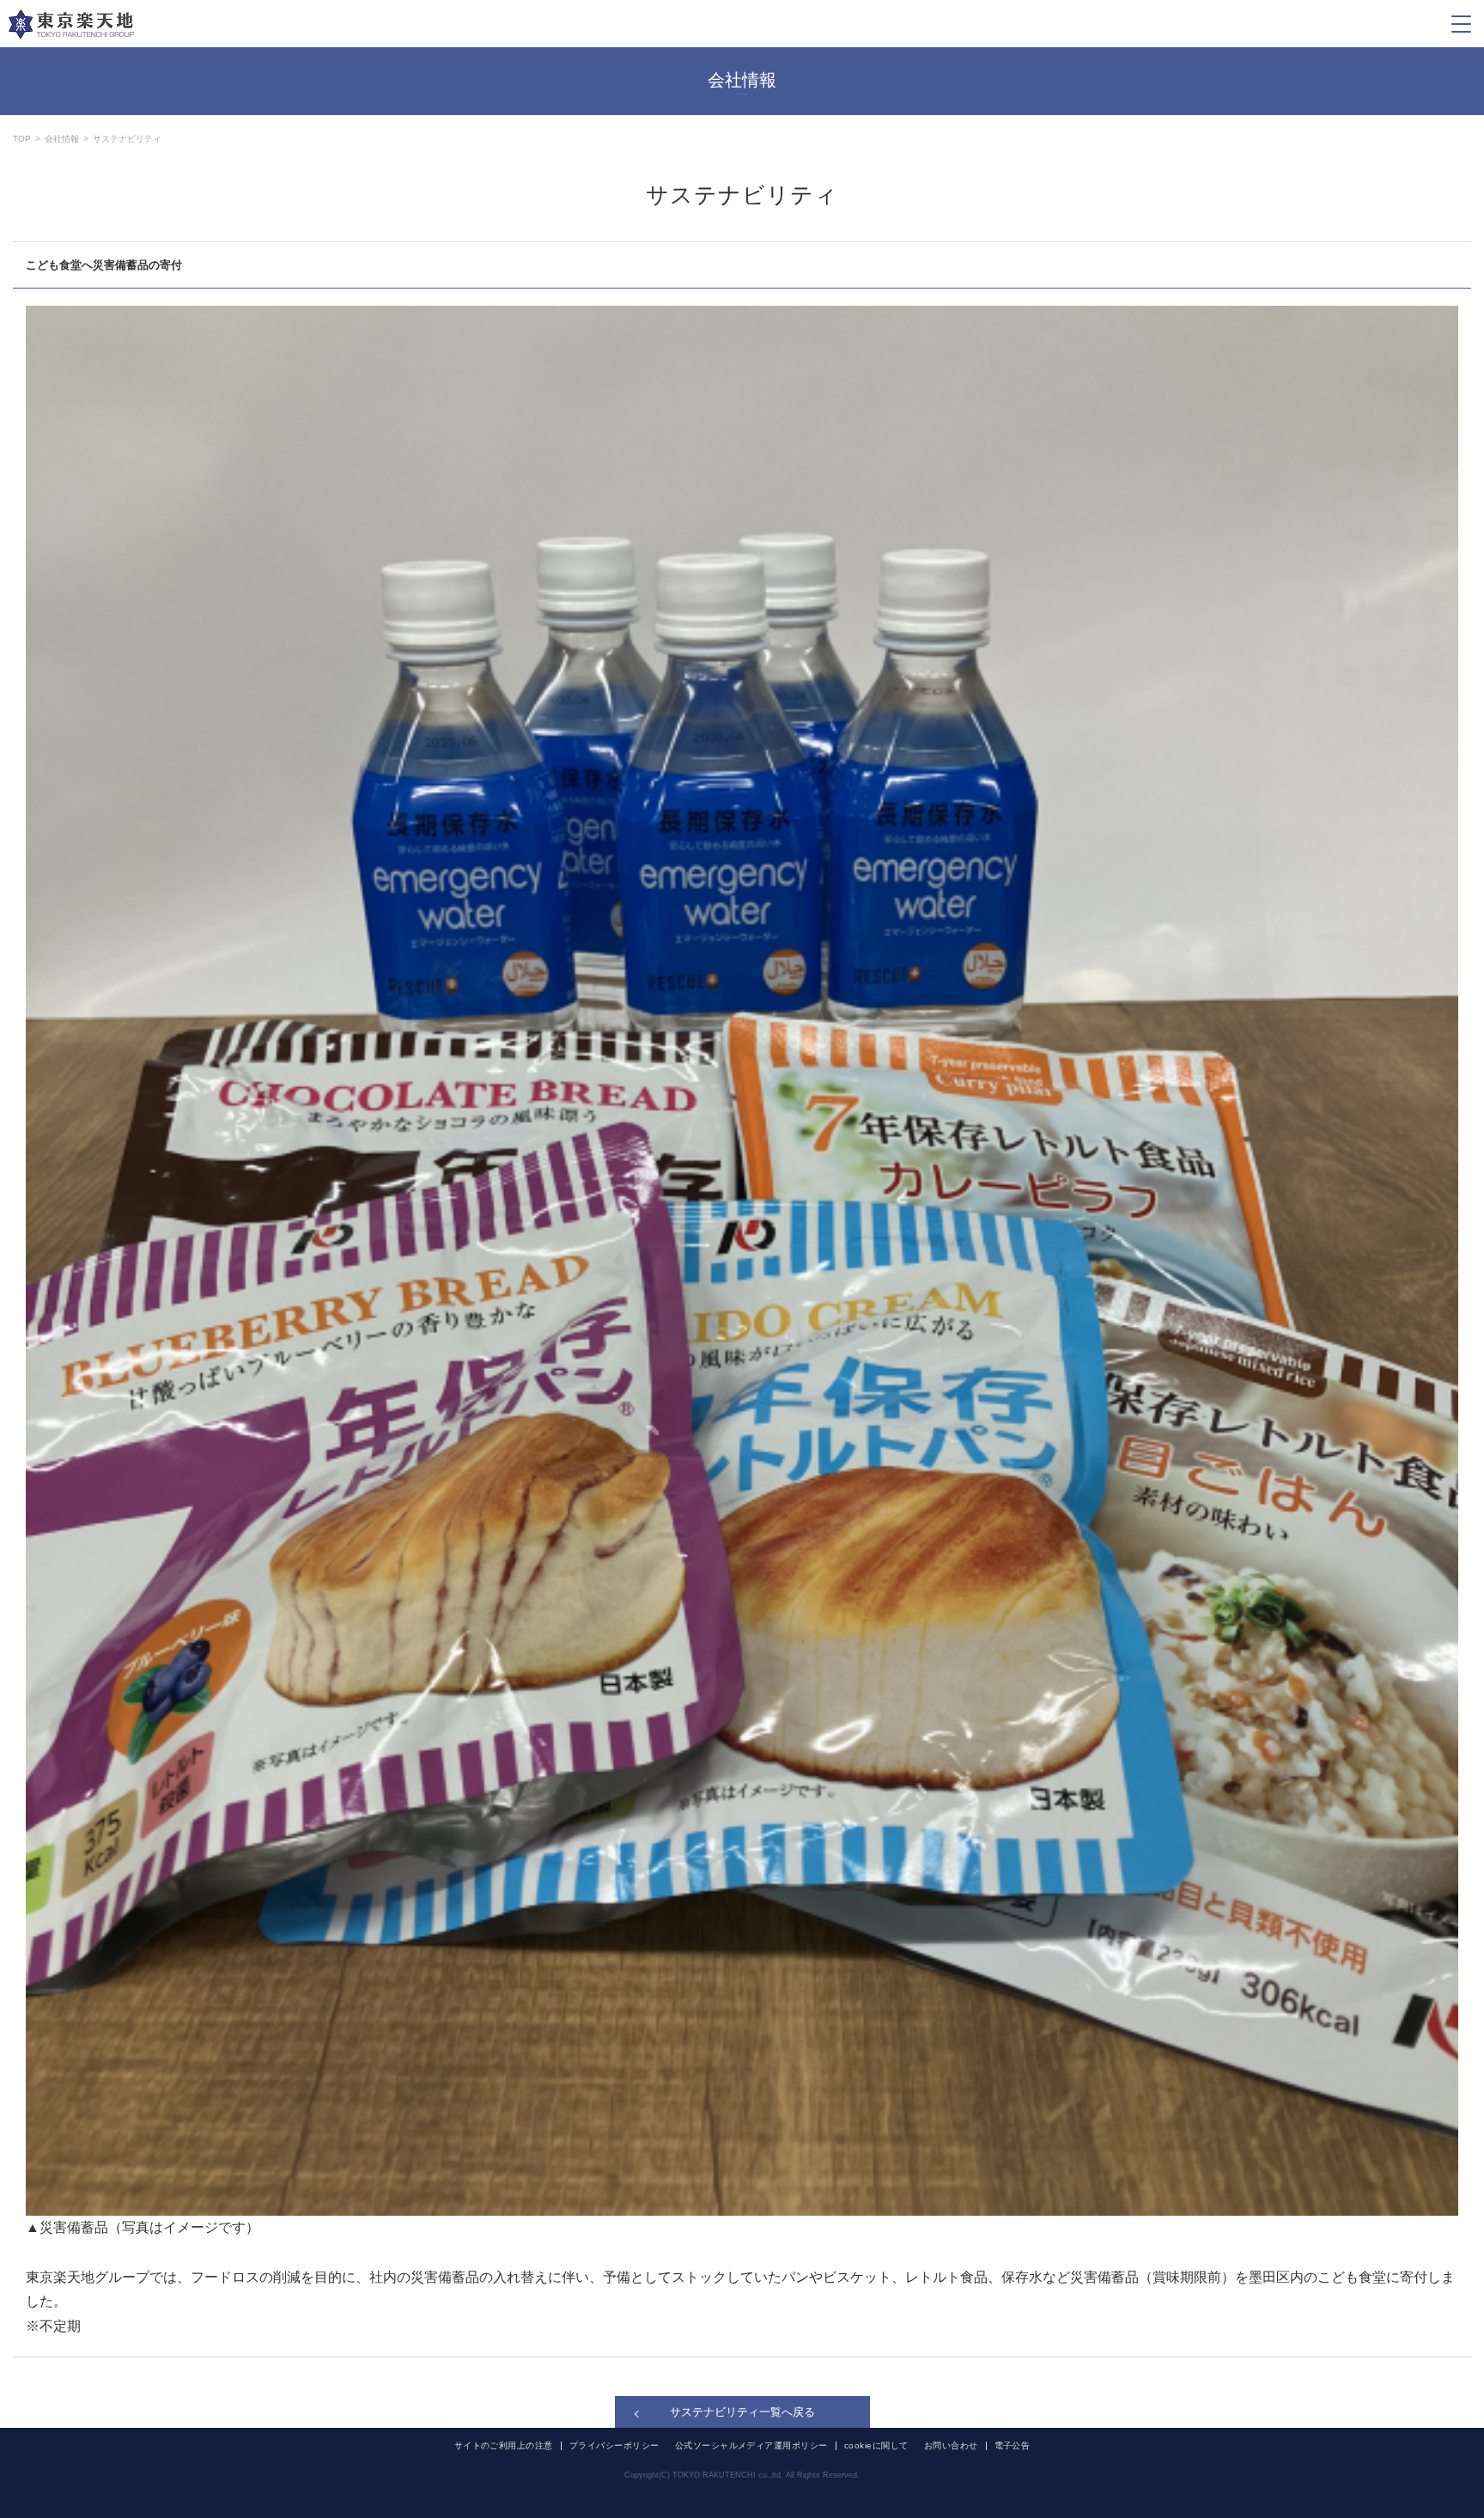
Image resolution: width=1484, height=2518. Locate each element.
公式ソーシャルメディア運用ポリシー (751, 2446)
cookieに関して (876, 2446)
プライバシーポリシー (614, 2446)
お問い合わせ (951, 2446)
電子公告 (1013, 2446)
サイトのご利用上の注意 (504, 2446)
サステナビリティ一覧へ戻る (742, 2412)
